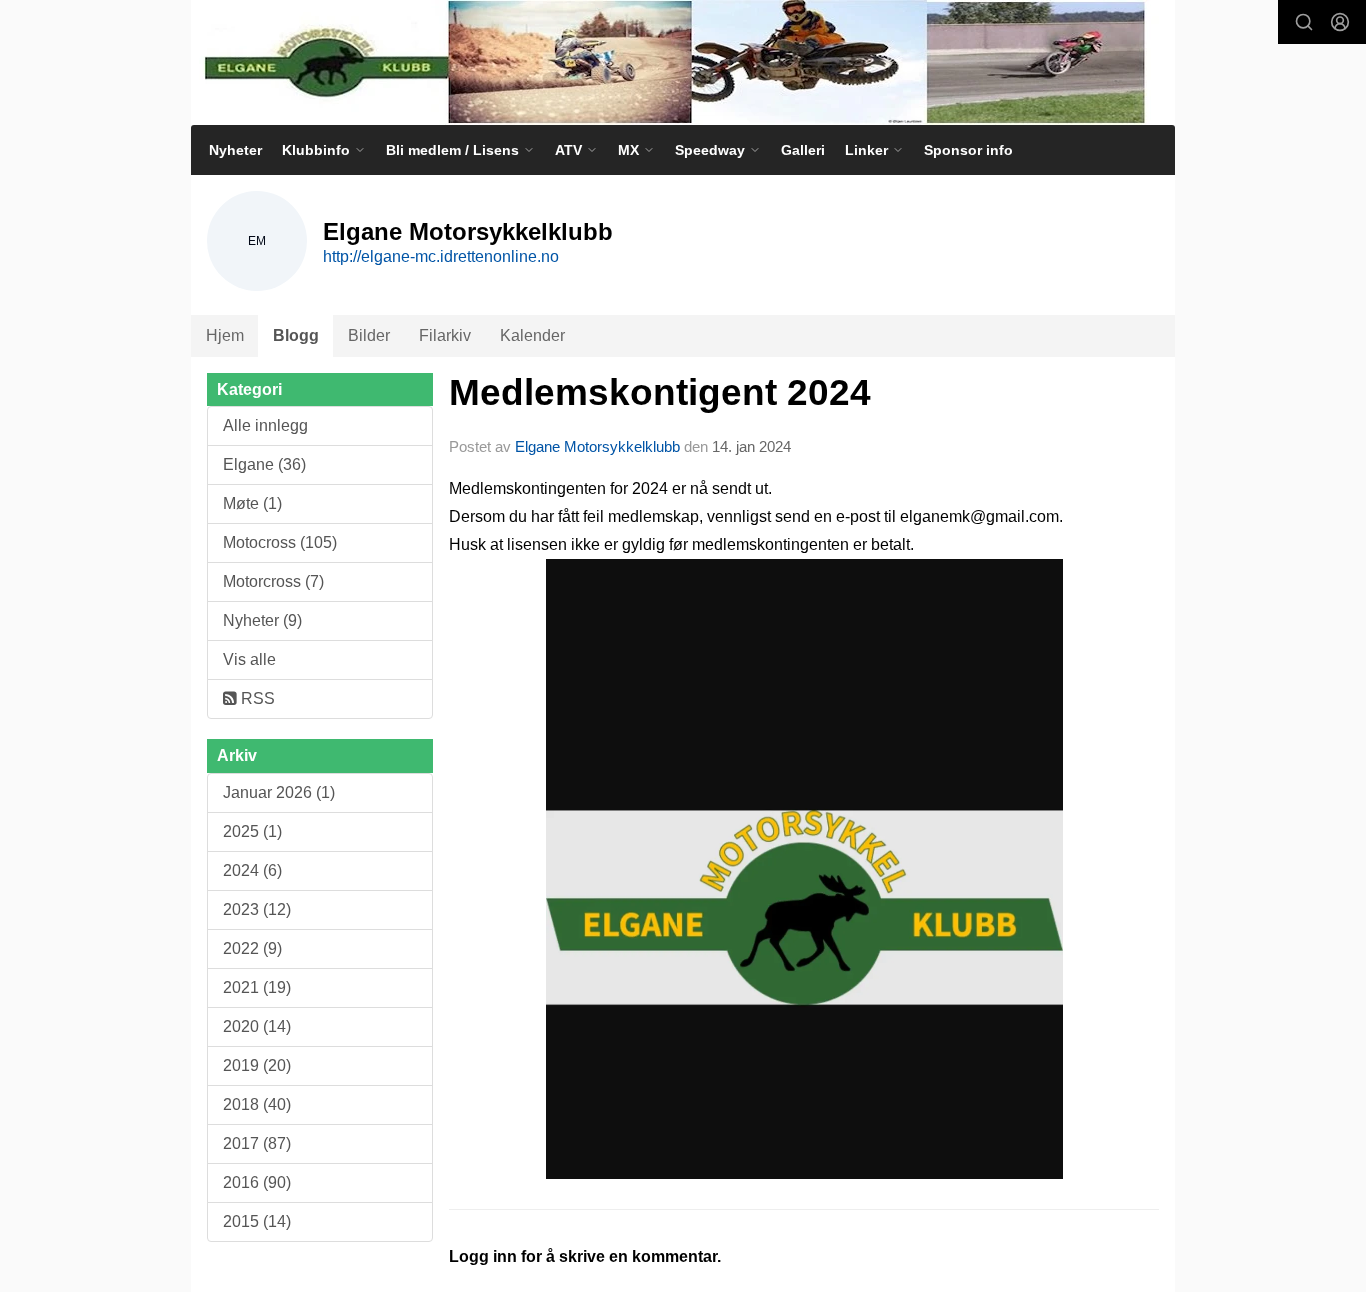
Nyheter (235, 150)
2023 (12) (257, 909)
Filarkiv (445, 335)
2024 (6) (252, 870)
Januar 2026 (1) (279, 792)
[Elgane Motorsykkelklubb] (683, 62)
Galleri (803, 150)
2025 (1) (252, 831)
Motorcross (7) (273, 581)
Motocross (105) (280, 542)
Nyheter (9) (262, 620)
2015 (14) (257, 1221)
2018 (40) (257, 1104)
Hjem (225, 335)
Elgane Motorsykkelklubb (597, 446)
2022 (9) (252, 948)
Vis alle (249, 659)
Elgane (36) (264, 464)
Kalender (532, 335)
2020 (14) (257, 1026)
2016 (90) (257, 1182)
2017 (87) (257, 1143)
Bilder (369, 335)
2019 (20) (257, 1065)
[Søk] (1304, 22)
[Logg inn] (1340, 22)
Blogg (296, 335)
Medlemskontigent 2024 (660, 392)
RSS (256, 698)
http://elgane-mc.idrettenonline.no (441, 256)
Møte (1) (252, 503)
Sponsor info (968, 150)
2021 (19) (257, 987)
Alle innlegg (265, 425)
